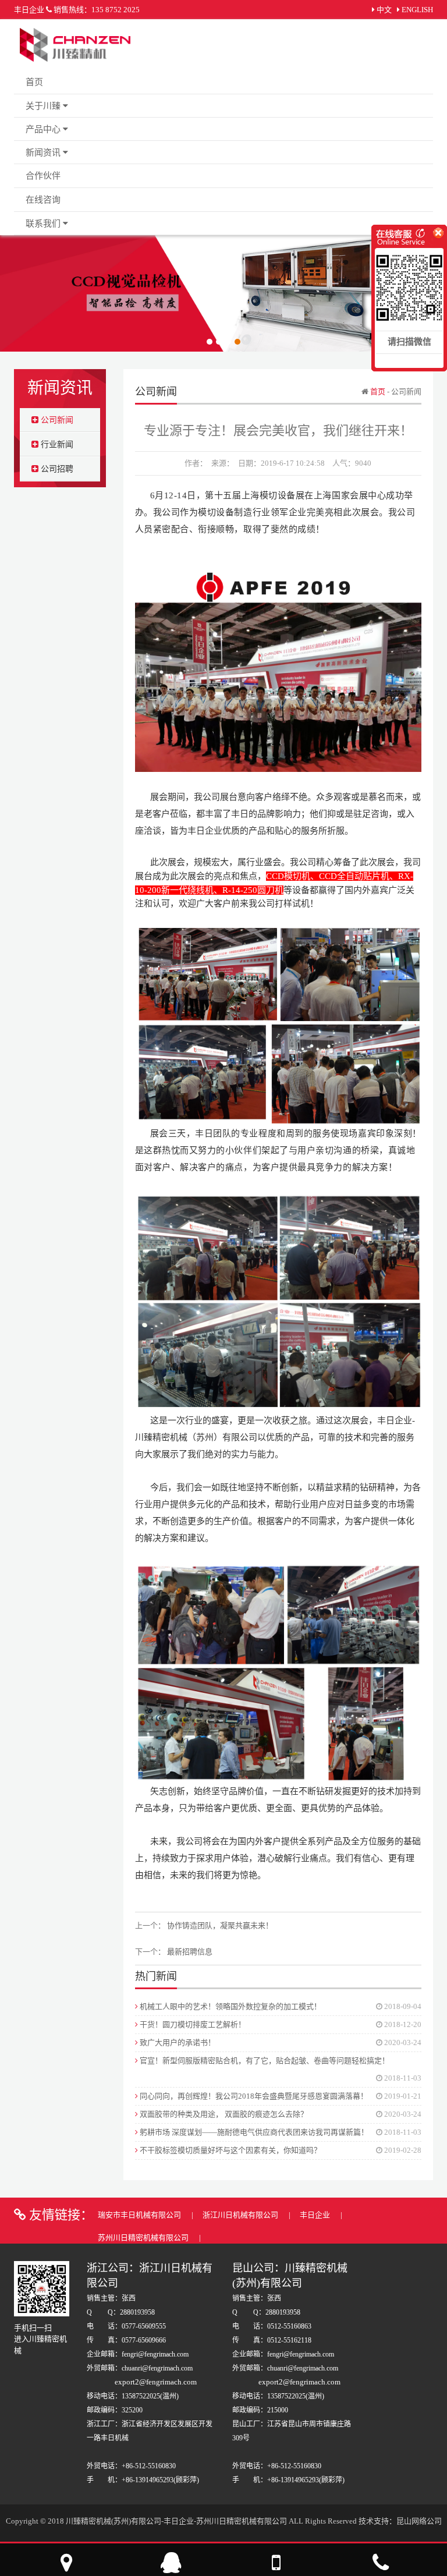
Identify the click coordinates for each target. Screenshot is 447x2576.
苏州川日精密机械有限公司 (144, 2237)
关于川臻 (44, 106)
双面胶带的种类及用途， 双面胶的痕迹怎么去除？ (223, 2114)
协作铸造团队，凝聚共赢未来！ (220, 1925)
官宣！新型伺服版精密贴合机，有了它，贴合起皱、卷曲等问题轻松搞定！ (264, 2061)
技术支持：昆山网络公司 (400, 2521)
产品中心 (44, 129)
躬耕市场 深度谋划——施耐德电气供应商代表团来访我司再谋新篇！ (253, 2132)
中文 (384, 10)
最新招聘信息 (190, 1952)
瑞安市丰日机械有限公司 (140, 2215)
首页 (34, 82)
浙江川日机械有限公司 (241, 2215)
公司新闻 (56, 420)
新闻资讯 (44, 153)
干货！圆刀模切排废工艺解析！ (192, 2024)
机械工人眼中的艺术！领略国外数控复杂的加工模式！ (230, 2006)
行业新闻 (56, 444)
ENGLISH (417, 10)
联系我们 (44, 224)
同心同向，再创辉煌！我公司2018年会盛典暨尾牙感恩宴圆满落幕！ (253, 2096)
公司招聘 (56, 469)
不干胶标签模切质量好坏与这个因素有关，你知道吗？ (230, 2150)
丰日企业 (316, 2215)
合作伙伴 (43, 176)
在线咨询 (43, 200)
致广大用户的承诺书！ (177, 2042)
